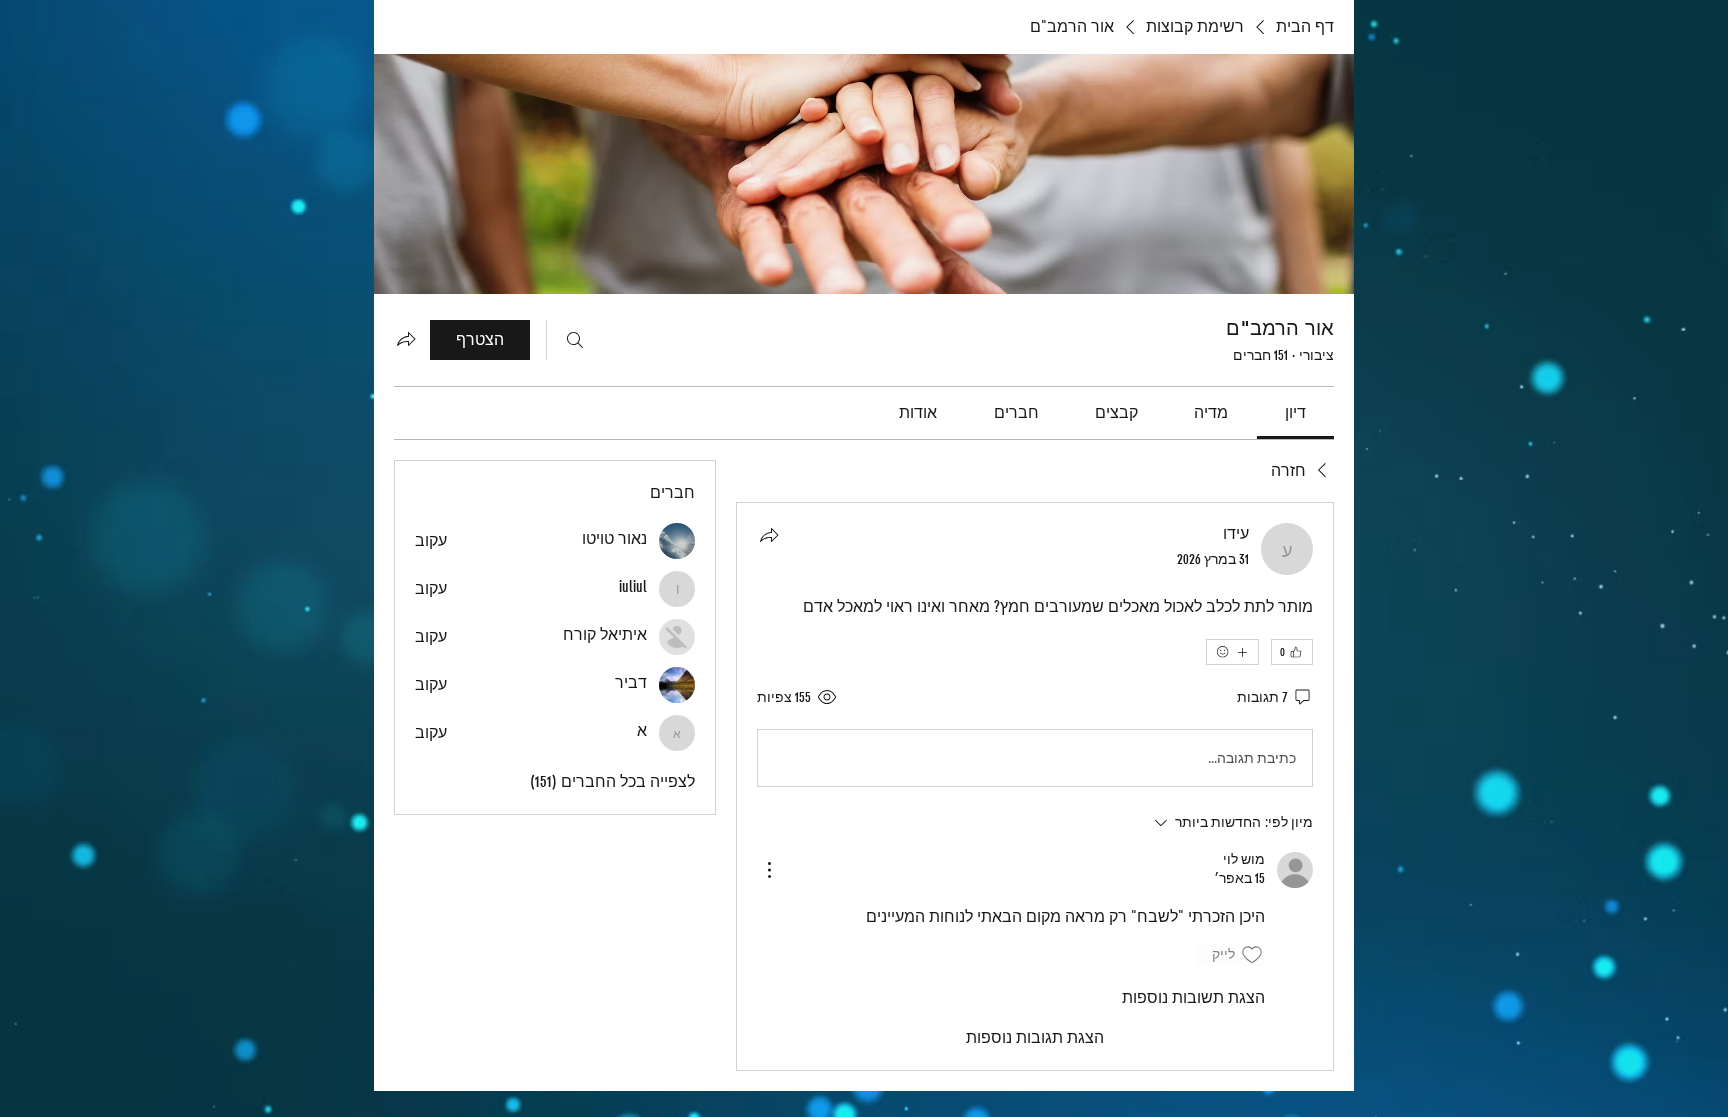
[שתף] (769, 535)
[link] (1295, 412)
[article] (1035, 786)
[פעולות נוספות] (769, 870)
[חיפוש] (575, 340)
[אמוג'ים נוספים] (1232, 652)
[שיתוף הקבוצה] (406, 339)
